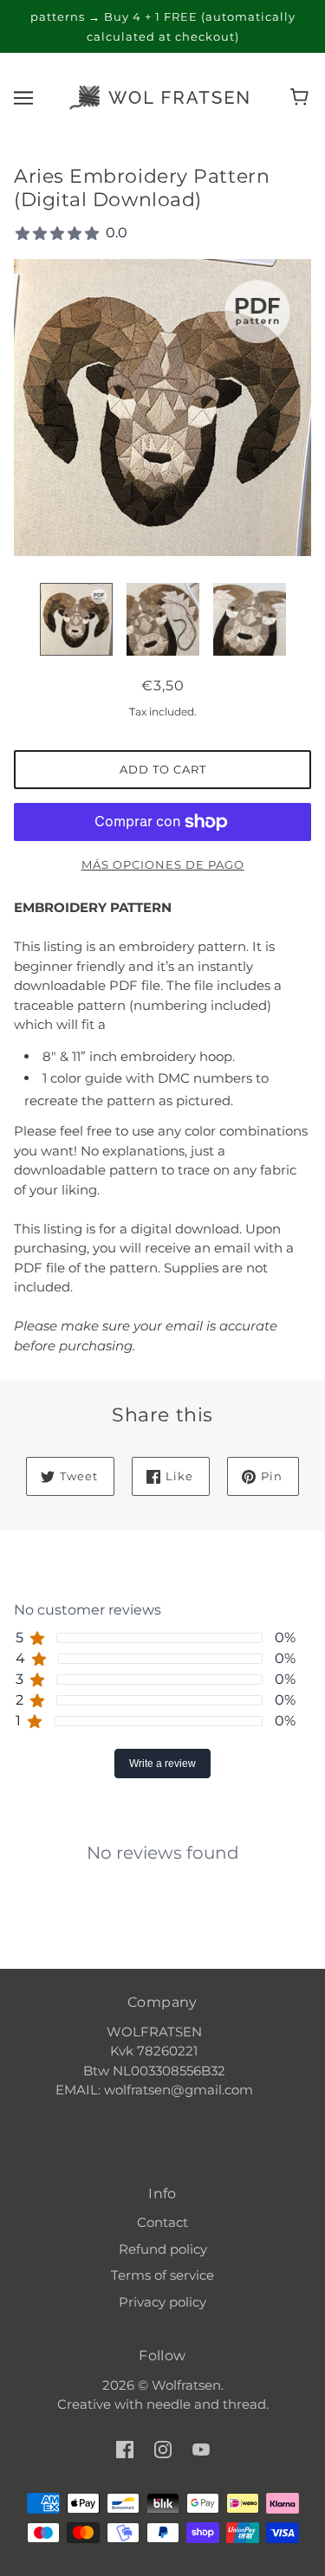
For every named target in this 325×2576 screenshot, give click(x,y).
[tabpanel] (162, 1839)
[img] (125, 2449)
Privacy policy (162, 2302)
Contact (162, 2222)
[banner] (159, 96)
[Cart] (302, 97)
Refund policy (163, 2249)
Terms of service (162, 2275)
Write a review (162, 1764)
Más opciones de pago (163, 864)
